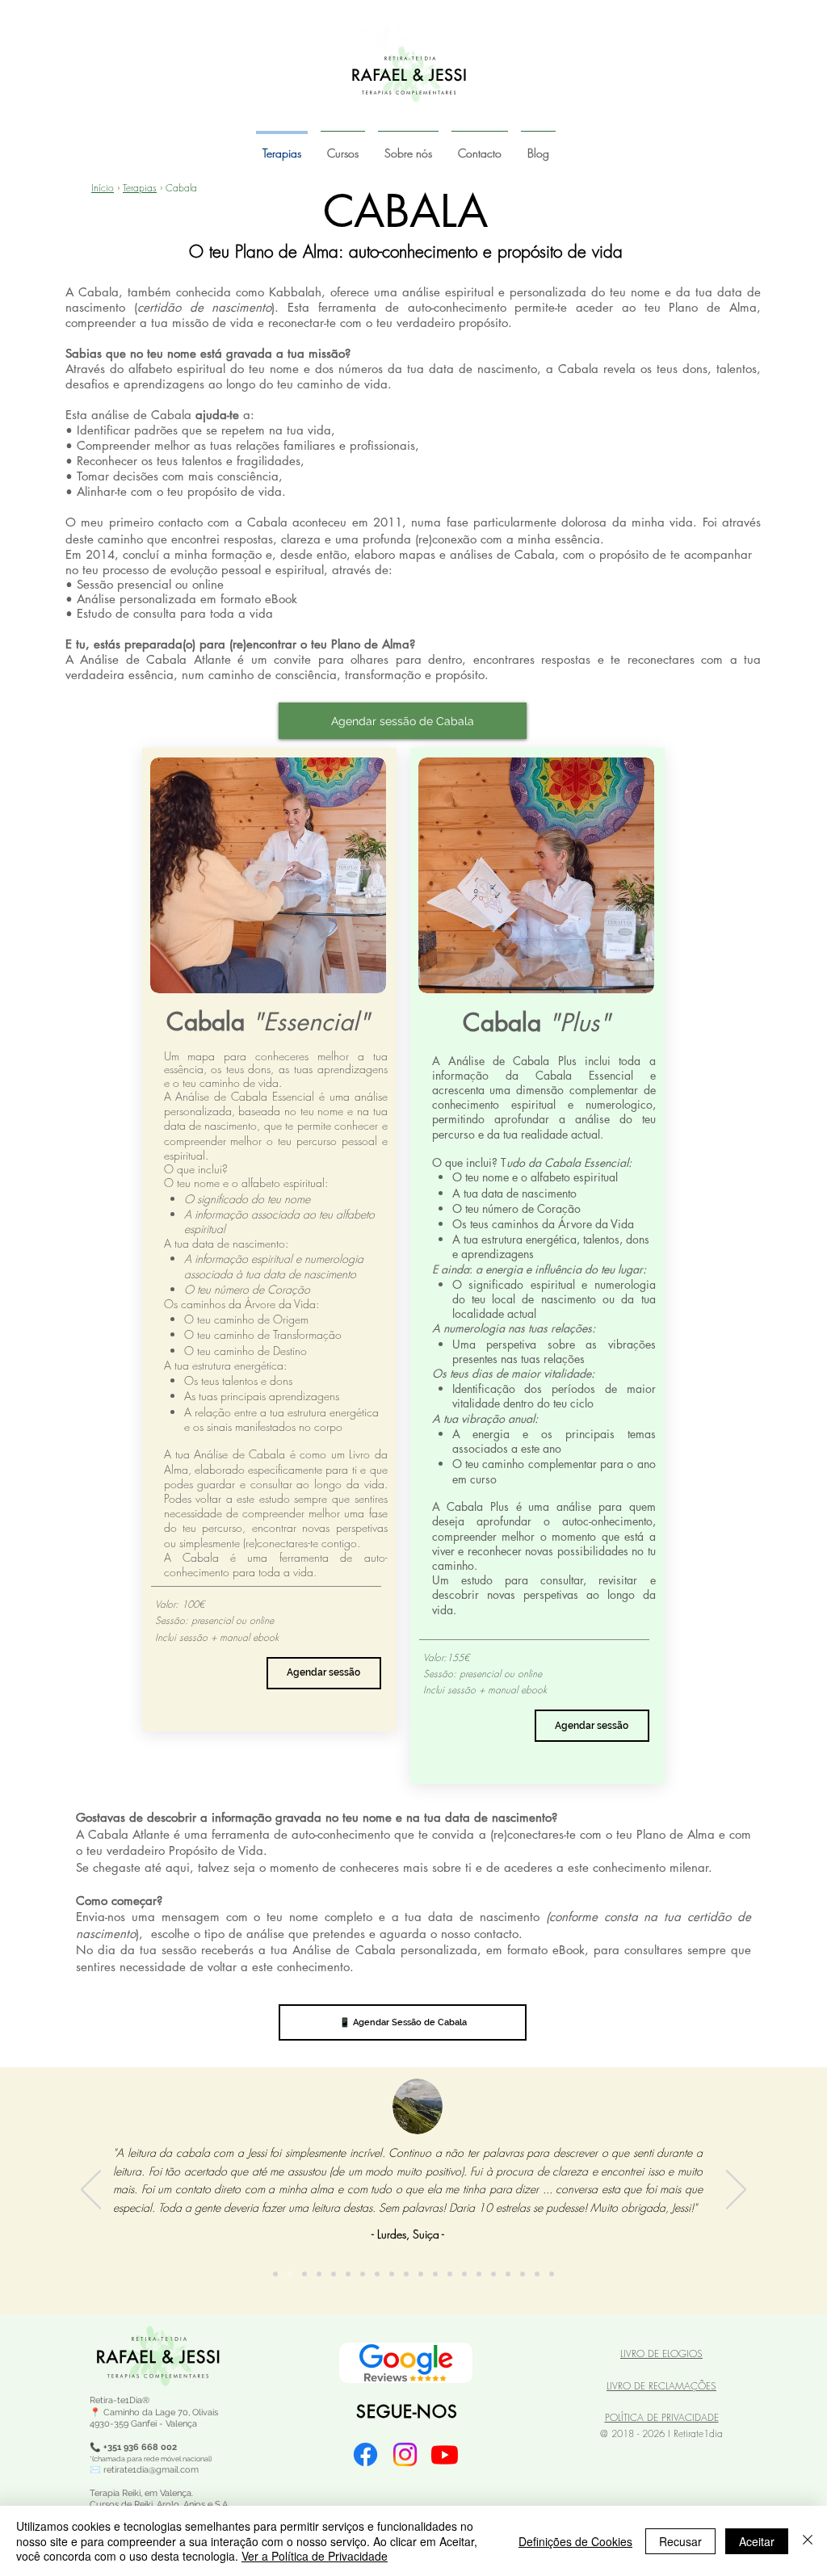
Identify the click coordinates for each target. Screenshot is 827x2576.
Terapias (140, 188)
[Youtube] (445, 2454)
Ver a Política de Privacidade (315, 2556)
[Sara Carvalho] (537, 2274)
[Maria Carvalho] (406, 2274)
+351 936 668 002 (140, 2447)
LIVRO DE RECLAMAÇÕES (661, 2386)
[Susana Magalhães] (319, 2274)
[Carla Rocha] (275, 2274)
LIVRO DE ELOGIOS (661, 2354)
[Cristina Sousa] (421, 2274)
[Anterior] (91, 2191)
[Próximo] (736, 2191)
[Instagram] (405, 2454)
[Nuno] (493, 2274)
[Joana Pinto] (348, 2274)
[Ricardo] (450, 2274)
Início (103, 188)
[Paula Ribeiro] (392, 2274)
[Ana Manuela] (479, 2274)
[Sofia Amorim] (304, 2274)
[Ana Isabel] (435, 2274)
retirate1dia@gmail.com (151, 2470)
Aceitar (757, 2541)
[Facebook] (365, 2454)
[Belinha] (464, 2274)
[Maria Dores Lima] (334, 2274)
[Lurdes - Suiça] (290, 2274)
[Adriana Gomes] (523, 2274)
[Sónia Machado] (377, 2274)
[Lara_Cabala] (363, 2274)
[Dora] (552, 2274)
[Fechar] (808, 2541)
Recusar (680, 2541)
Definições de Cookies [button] (575, 2541)
